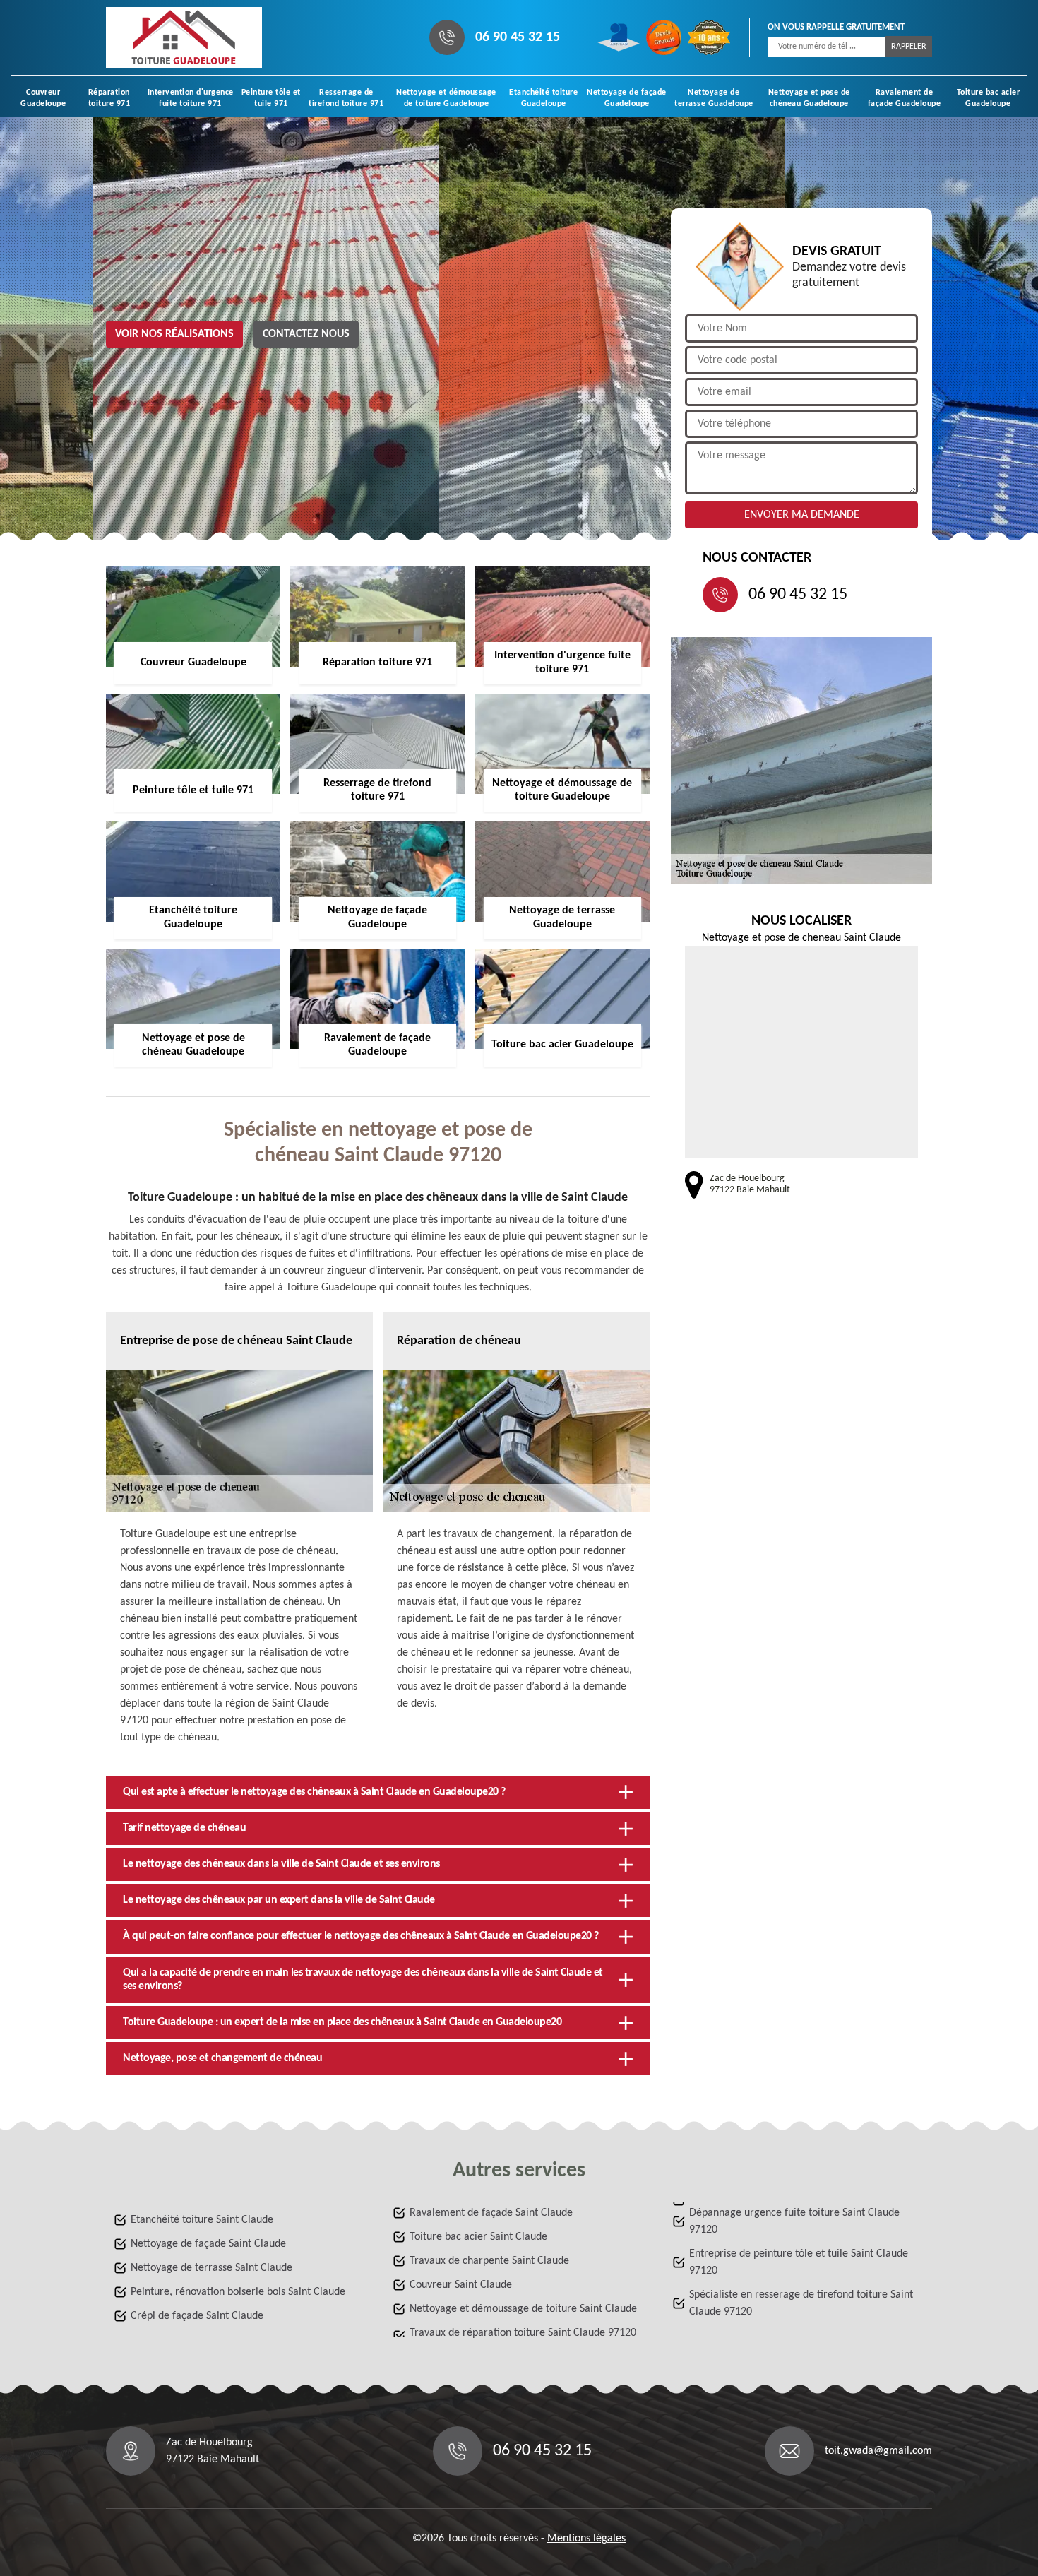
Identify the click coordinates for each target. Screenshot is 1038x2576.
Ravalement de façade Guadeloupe (905, 98)
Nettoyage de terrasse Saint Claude (211, 2268)
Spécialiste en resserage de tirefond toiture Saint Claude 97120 (801, 2303)
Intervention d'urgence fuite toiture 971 (191, 98)
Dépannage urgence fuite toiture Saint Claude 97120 (794, 2221)
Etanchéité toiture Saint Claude (202, 2220)
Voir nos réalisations (174, 334)
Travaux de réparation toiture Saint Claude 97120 (523, 2333)
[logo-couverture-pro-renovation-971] (184, 37)
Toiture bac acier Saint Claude (478, 2237)
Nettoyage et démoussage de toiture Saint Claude (523, 2309)
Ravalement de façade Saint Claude (491, 2213)
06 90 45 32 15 (518, 37)
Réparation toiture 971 (109, 98)
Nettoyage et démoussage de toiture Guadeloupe (446, 98)
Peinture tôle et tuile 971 (271, 98)
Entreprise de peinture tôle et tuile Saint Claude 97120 (799, 2262)
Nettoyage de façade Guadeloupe (627, 98)
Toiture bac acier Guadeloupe (989, 98)
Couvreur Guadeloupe (43, 98)
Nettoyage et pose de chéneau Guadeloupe (809, 98)
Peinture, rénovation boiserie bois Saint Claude (238, 2292)
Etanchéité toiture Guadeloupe (543, 98)
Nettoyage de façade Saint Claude (208, 2244)
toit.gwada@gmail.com (878, 2451)
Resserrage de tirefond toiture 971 (346, 98)
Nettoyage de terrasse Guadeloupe (714, 98)
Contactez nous (306, 334)
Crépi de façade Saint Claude (197, 2316)
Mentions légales (586, 2539)
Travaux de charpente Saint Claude (489, 2261)
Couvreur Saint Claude (461, 2285)
